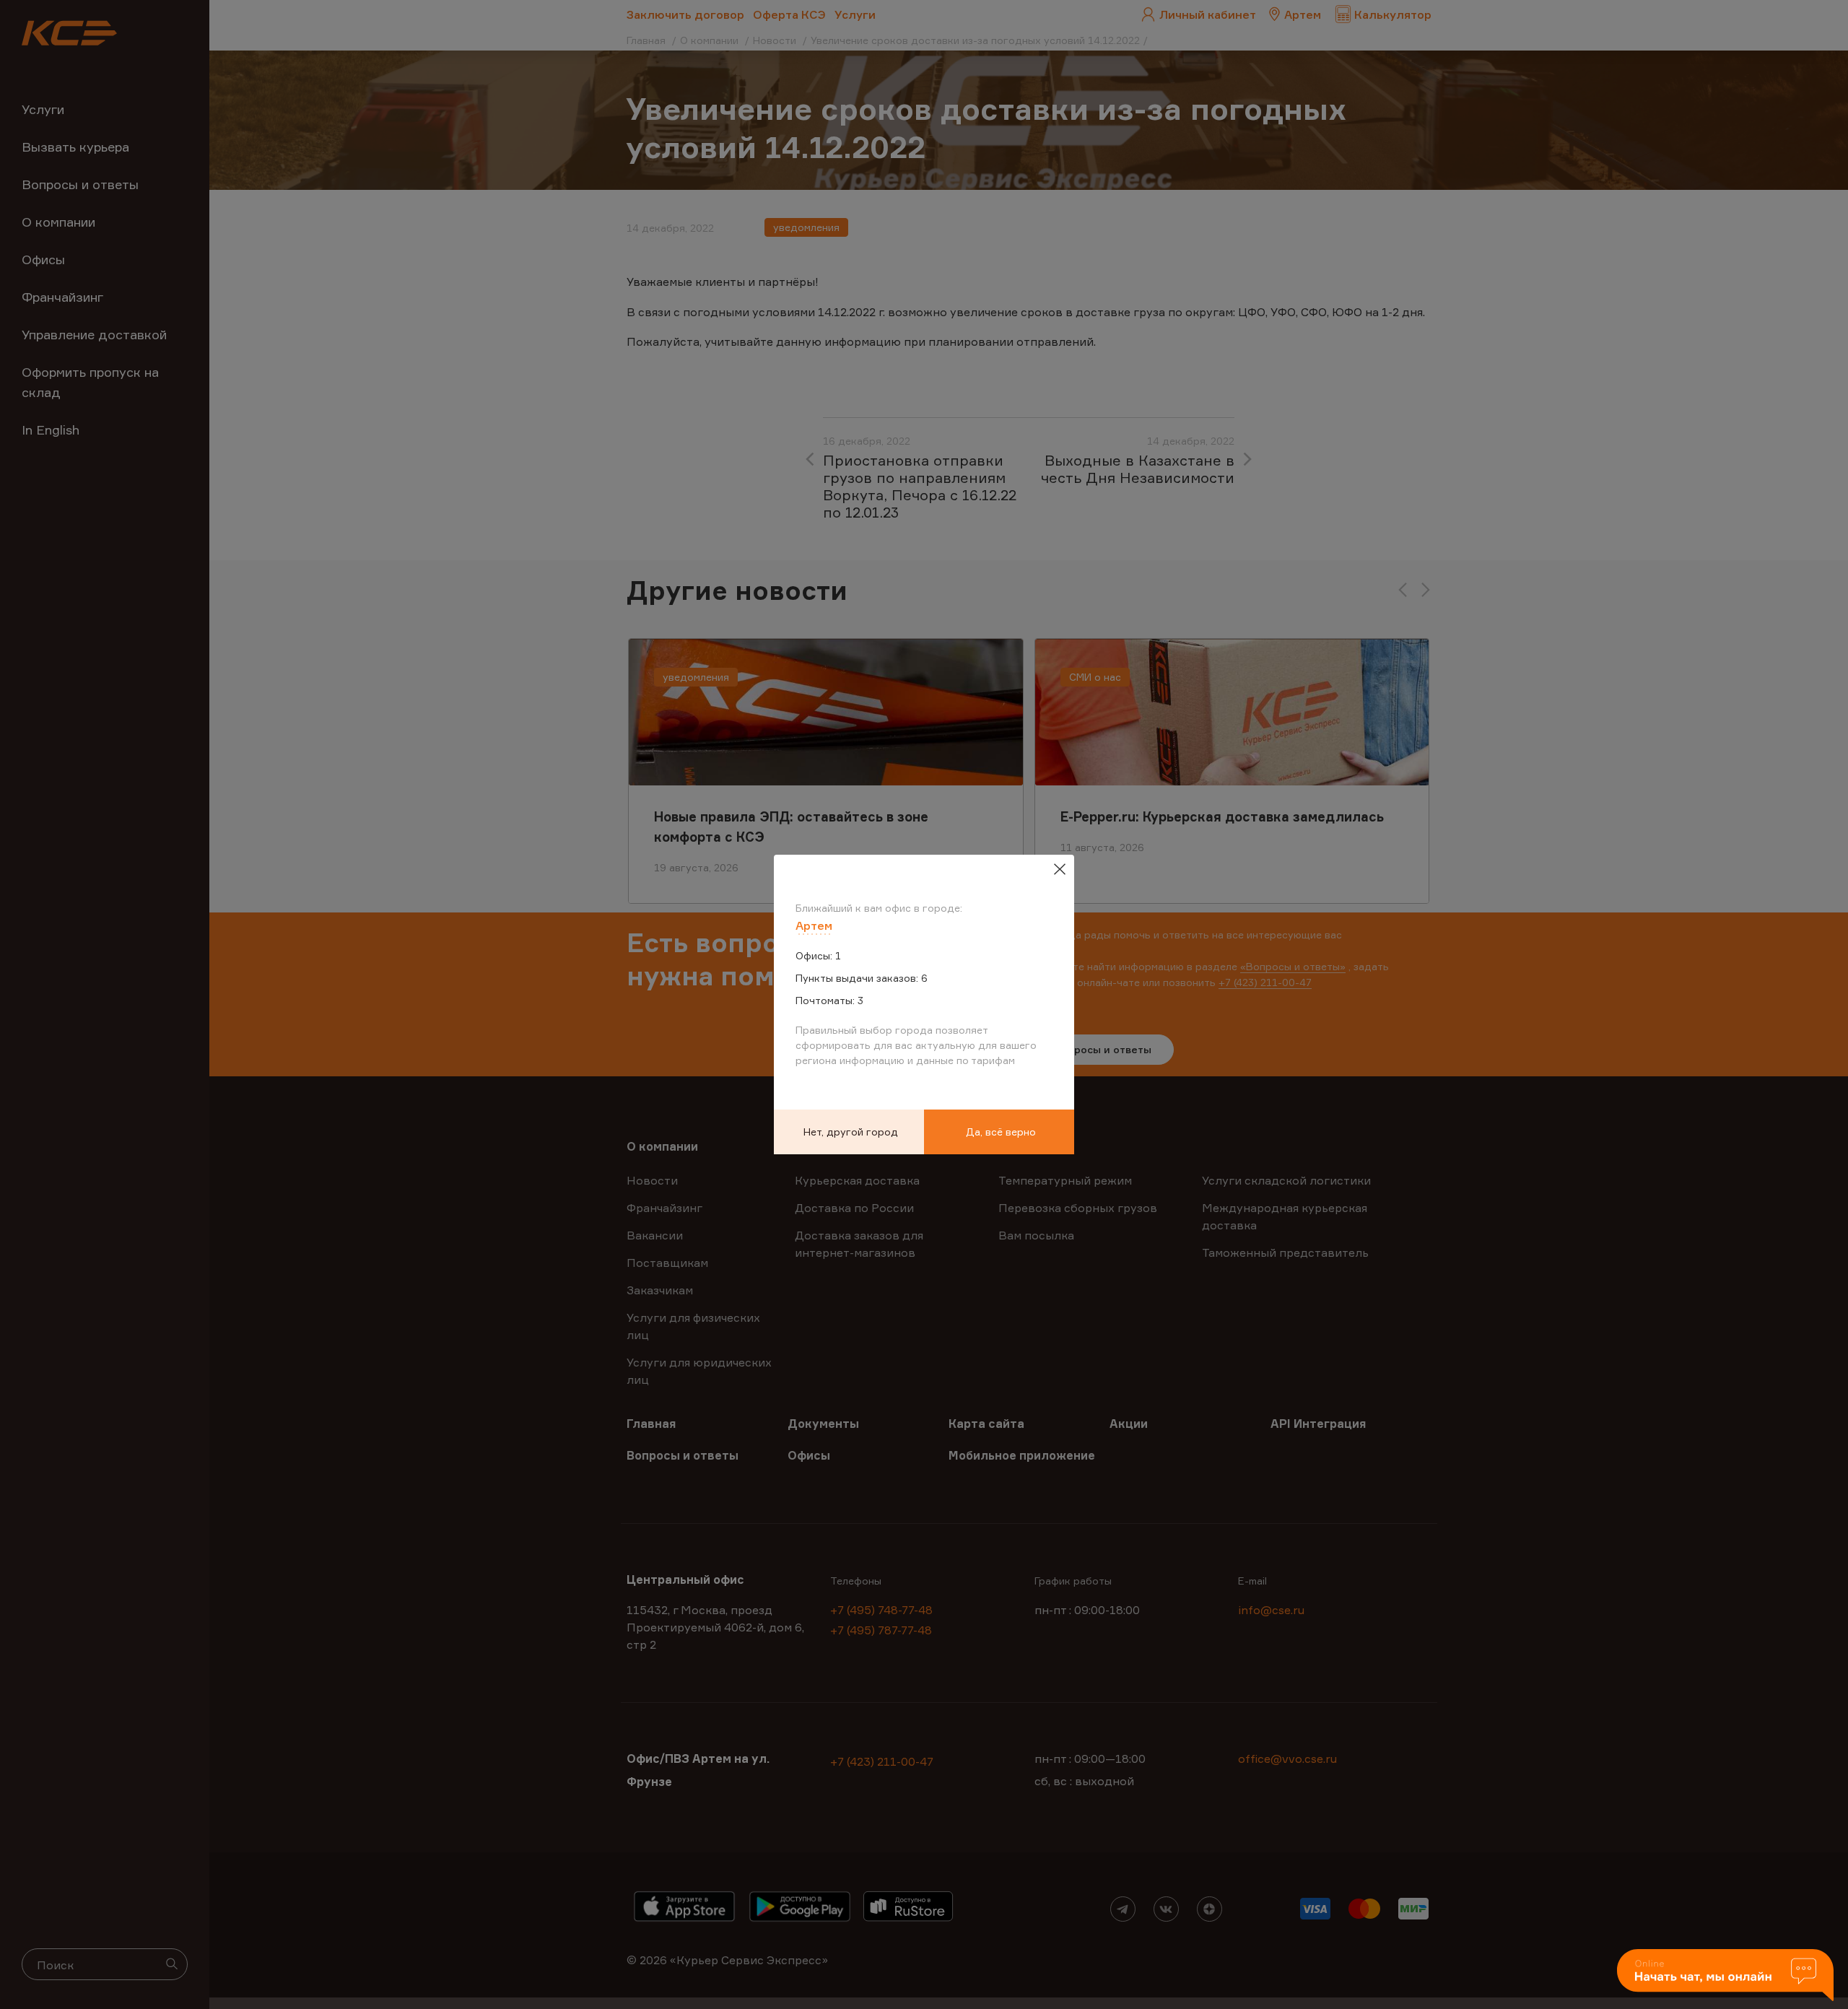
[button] (1725, 1976)
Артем (814, 925)
